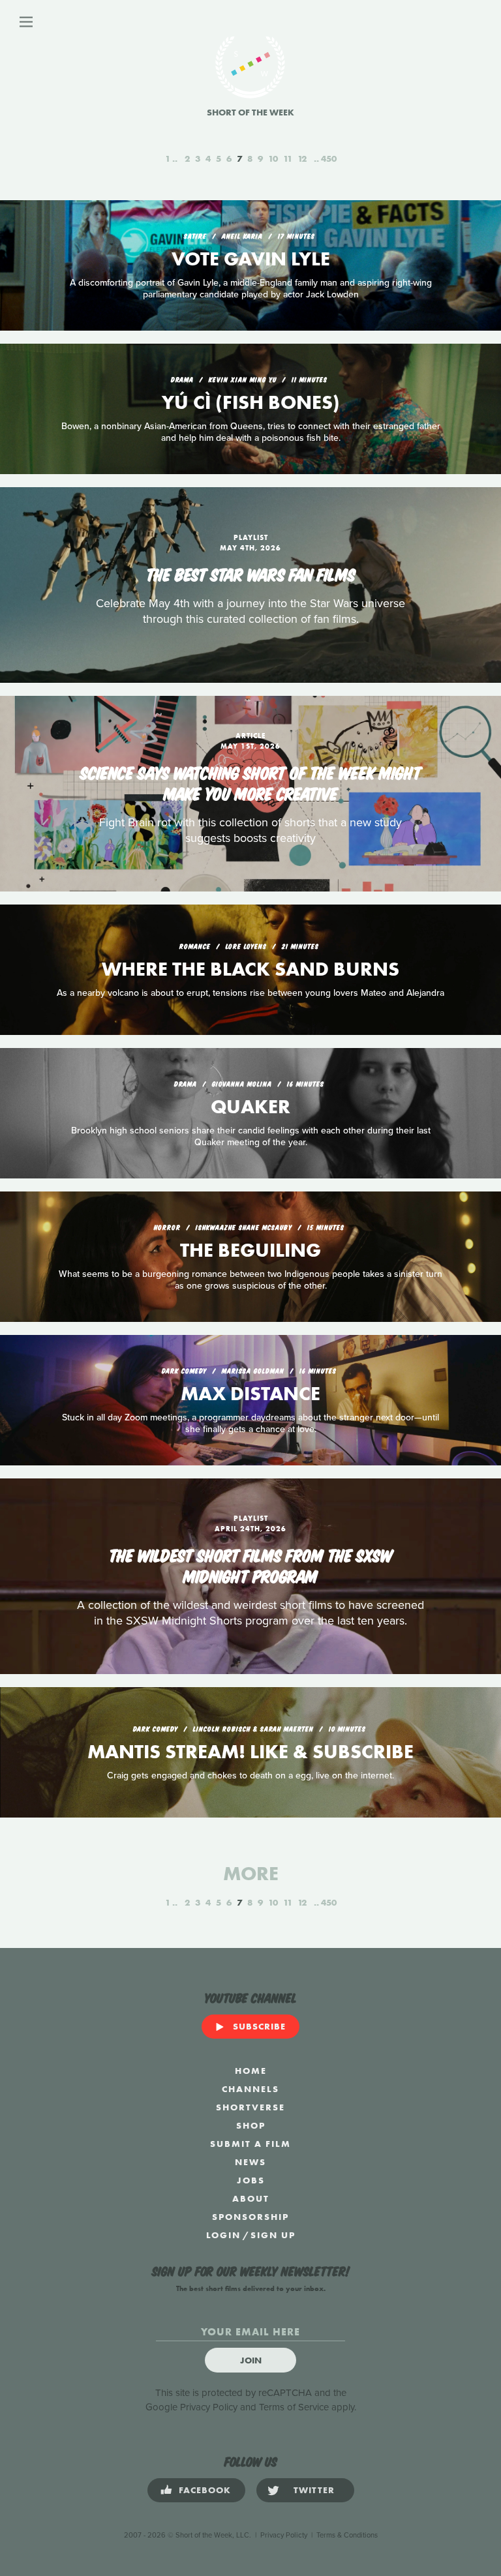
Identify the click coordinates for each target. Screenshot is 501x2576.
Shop (251, 2125)
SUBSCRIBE (259, 2026)
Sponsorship (250, 2217)
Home (251, 2071)
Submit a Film (250, 2144)
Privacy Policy (209, 2407)
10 (273, 158)
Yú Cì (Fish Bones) (251, 402)
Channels (250, 2089)
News (250, 2162)
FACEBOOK (205, 2490)
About (251, 2198)
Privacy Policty (284, 2535)
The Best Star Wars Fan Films (251, 573)
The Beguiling (250, 1250)
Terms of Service (294, 2407)
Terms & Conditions (347, 2535)
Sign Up (273, 2235)
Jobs (251, 2180)
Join (251, 2360)
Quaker (250, 1107)
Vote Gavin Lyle (251, 259)
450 (329, 158)
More (251, 1874)
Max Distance (250, 1394)
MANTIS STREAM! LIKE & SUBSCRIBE (250, 1752)
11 (288, 158)
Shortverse (250, 2107)
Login (223, 2235)
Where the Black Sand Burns (250, 969)
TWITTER (314, 2490)
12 (302, 158)
